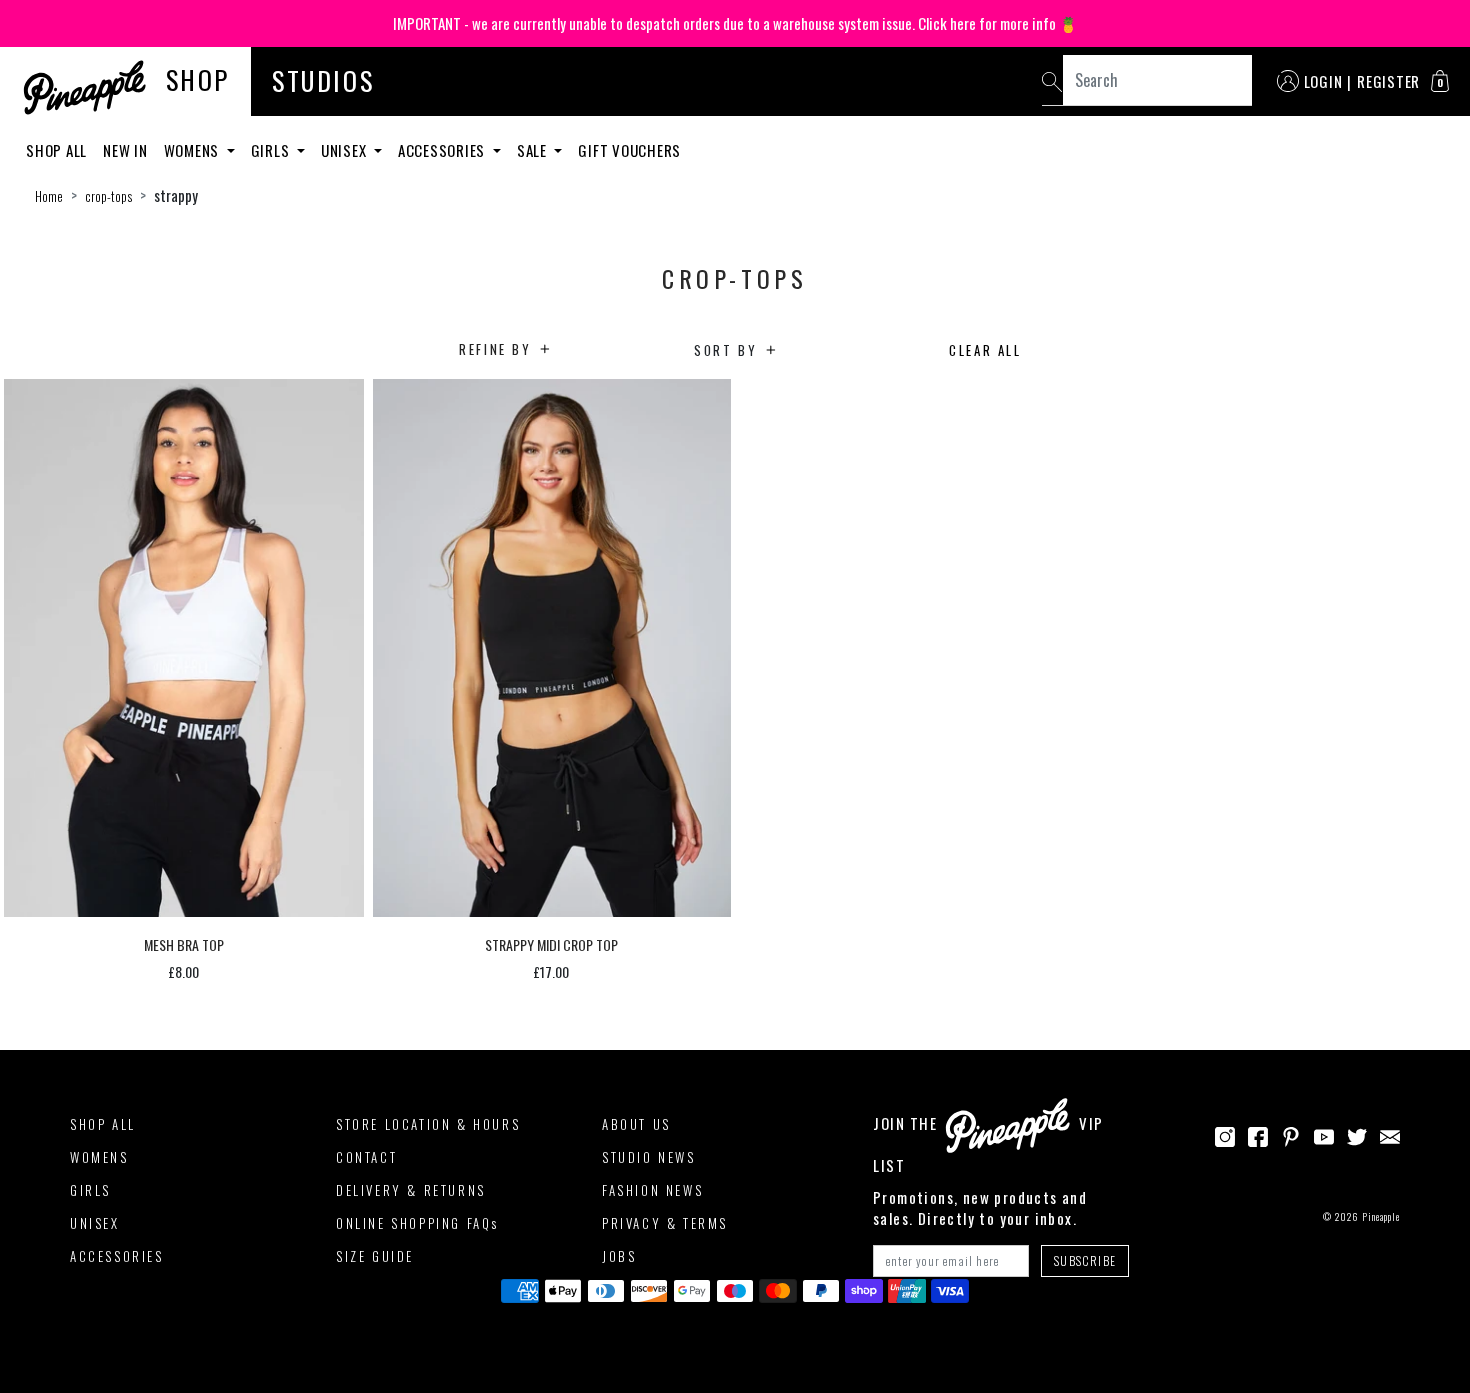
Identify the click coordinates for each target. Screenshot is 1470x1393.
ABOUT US (636, 1124)
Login (1323, 81)
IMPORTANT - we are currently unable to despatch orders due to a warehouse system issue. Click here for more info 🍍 (735, 23)
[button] (1440, 81)
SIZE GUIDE (375, 1256)
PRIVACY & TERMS (665, 1223)
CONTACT (366, 1157)
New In (125, 150)
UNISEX (95, 1223)
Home (49, 196)
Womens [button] (193, 150)
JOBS (619, 1256)
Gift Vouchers (629, 150)
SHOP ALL (103, 1124)
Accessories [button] (443, 150)
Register (1388, 81)
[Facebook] (1258, 1134)
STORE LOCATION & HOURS (428, 1124)
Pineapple (1381, 1216)
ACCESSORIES (117, 1256)
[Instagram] (1225, 1134)
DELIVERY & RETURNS (411, 1190)
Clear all (985, 350)
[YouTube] (1324, 1134)
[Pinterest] (1291, 1134)
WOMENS (99, 1157)
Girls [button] (272, 150)
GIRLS (90, 1190)
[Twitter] (1357, 1134)
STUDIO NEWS (649, 1157)
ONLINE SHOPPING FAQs (417, 1223)
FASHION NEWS (652, 1190)
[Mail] (1390, 1134)
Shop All (56, 150)
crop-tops (108, 196)
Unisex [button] (345, 150)
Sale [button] (534, 150)
